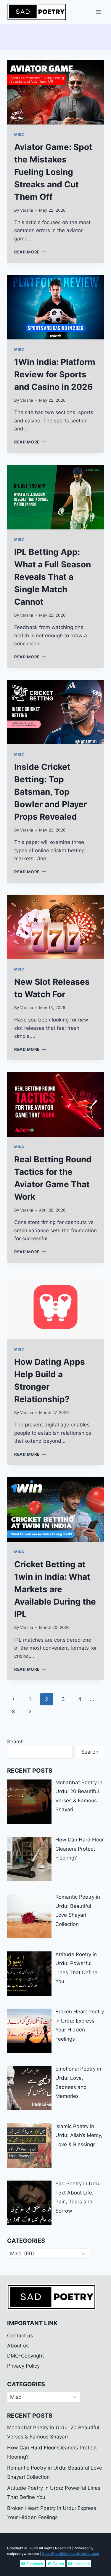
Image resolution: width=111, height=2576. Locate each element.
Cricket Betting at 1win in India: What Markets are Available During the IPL (55, 1589)
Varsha (27, 210)
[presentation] (55, 92)
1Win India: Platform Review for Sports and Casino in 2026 (55, 374)
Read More (30, 252)
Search (15, 1742)
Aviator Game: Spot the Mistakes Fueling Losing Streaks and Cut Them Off (53, 172)
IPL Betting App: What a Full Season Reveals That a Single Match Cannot (53, 577)
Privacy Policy (23, 2366)
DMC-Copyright (25, 2356)
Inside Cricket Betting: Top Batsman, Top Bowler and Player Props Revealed (50, 792)
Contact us (20, 2336)
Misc (19, 134)
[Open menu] (98, 12)
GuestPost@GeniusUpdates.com (70, 2554)
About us (18, 2346)
